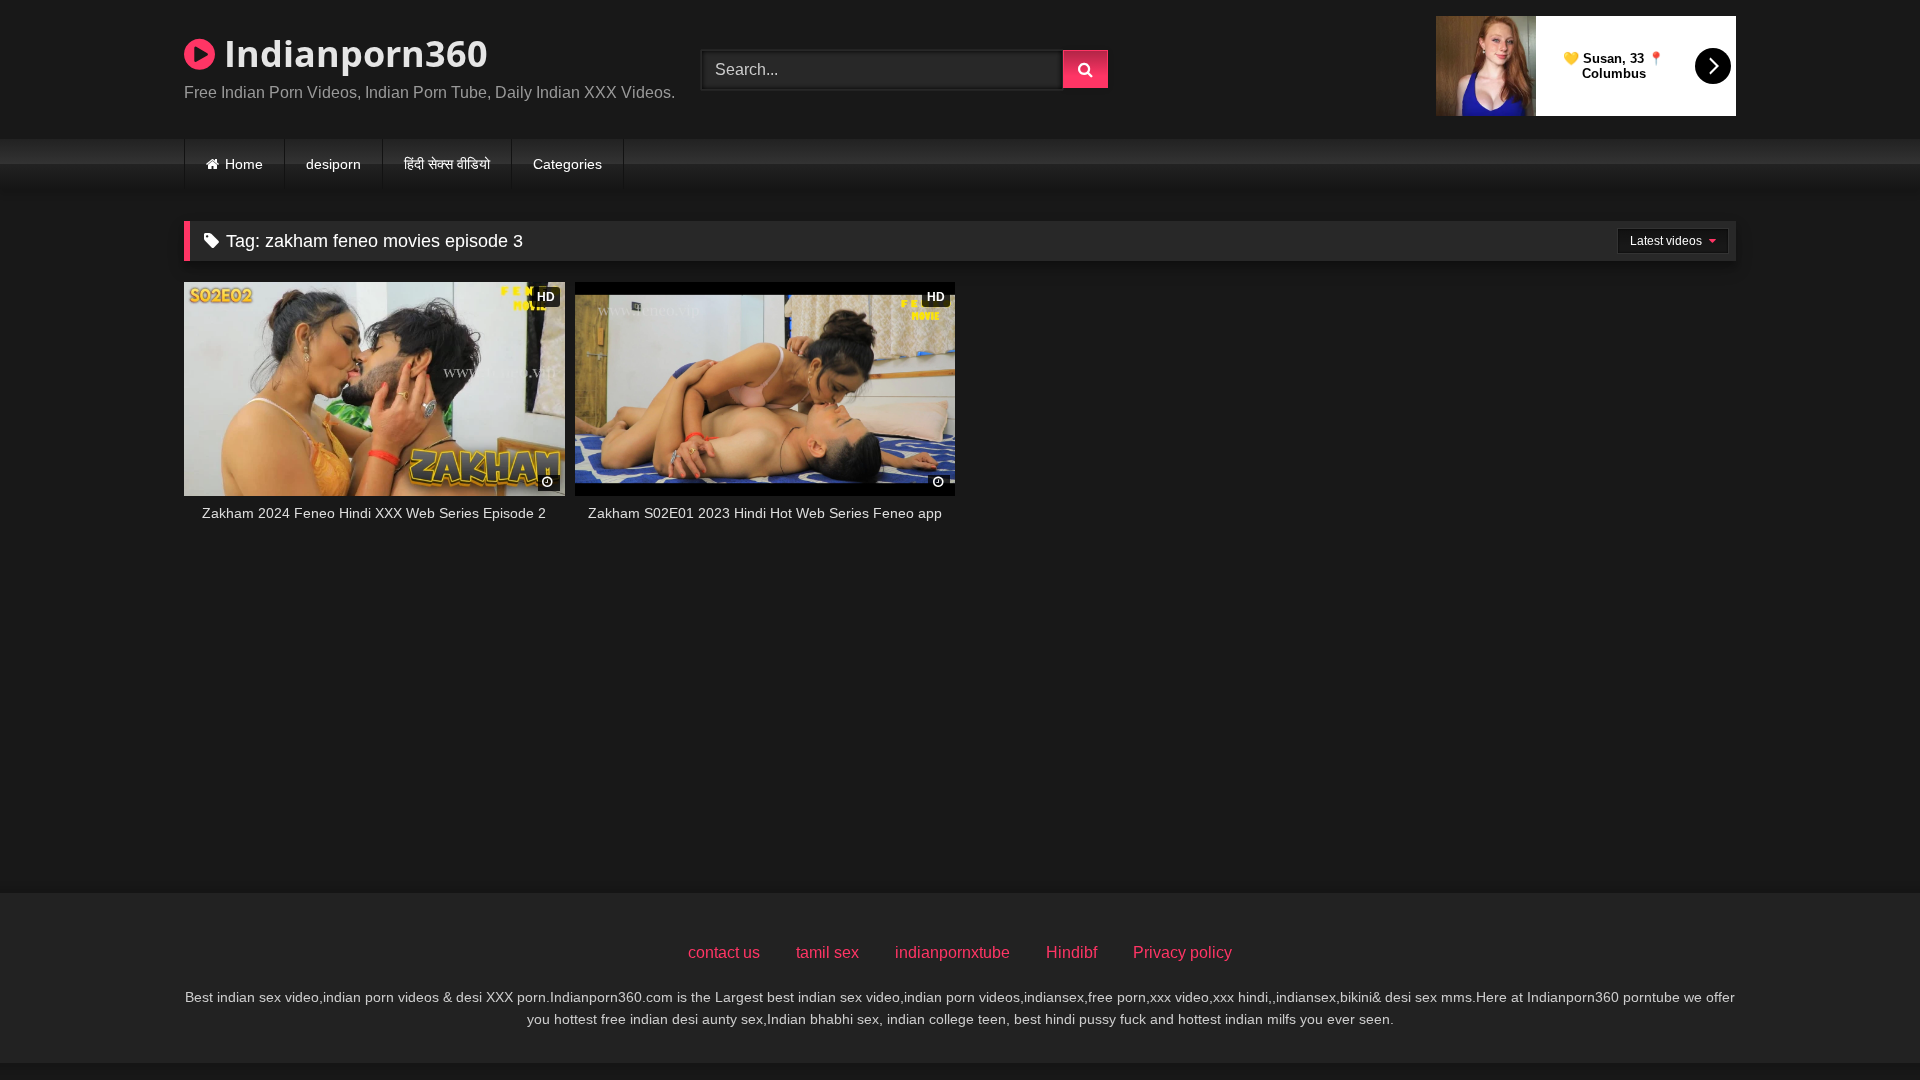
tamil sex (827, 952)
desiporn (333, 164)
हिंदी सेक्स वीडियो (447, 164)
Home (244, 164)
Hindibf (1071, 952)
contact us (724, 952)
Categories (567, 164)
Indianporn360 (351, 53)
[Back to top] (1858, 1020)
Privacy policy (1182, 952)
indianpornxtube (952, 952)
